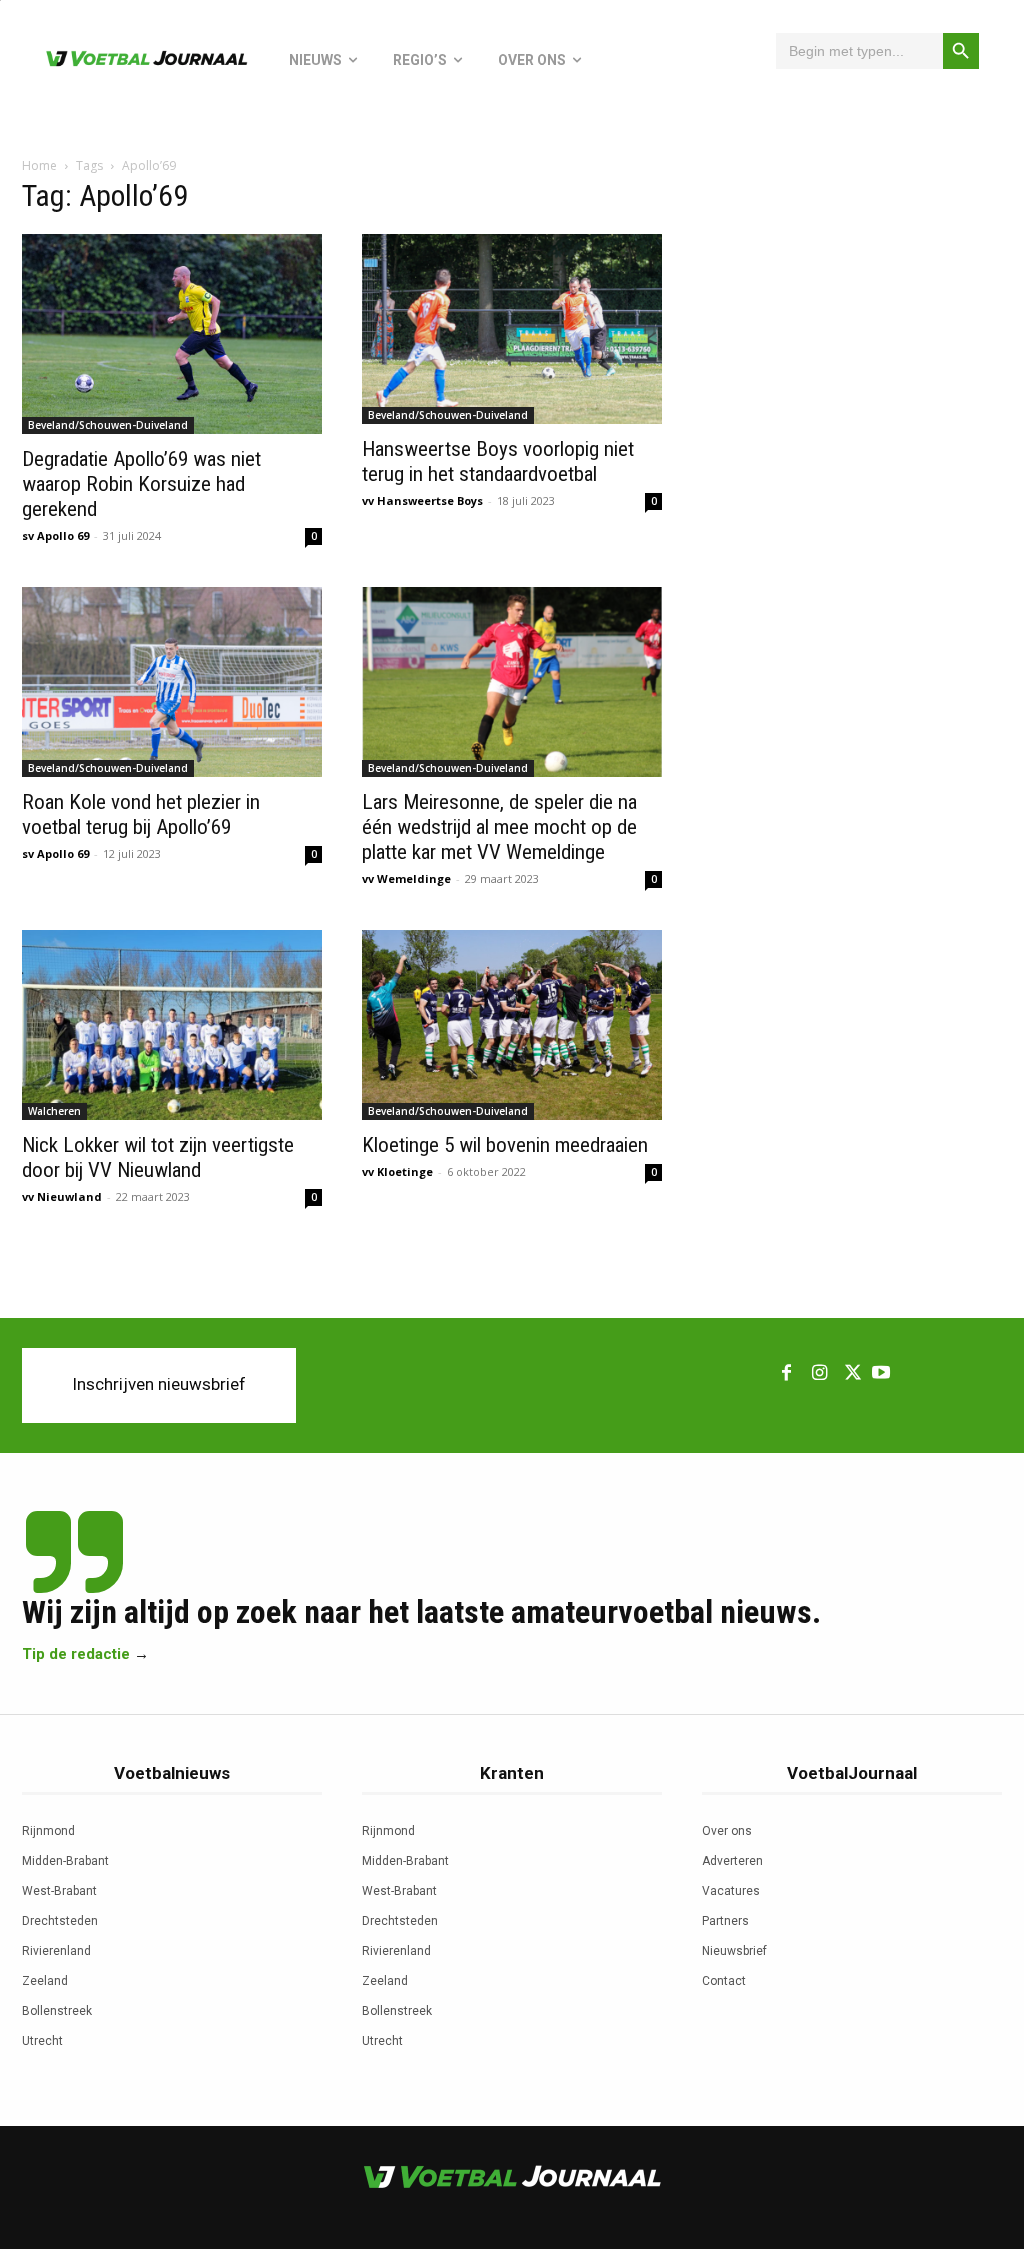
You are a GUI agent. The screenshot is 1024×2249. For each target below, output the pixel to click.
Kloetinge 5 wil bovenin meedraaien (505, 1145)
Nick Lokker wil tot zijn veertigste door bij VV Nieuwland (158, 1157)
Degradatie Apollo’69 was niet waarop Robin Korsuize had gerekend (141, 484)
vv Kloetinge (397, 1171)
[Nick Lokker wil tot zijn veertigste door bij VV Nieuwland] (172, 1025)
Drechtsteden (60, 1921)
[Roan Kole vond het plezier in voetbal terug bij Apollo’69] (172, 682)
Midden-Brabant (65, 1861)
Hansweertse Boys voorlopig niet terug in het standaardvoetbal (498, 461)
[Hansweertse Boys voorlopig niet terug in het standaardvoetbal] (512, 329)
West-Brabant (59, 1891)
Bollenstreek (57, 2011)
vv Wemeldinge (406, 878)
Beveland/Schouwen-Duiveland (108, 425)
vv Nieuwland (62, 1196)
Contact (724, 1981)
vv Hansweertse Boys (422, 500)
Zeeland (45, 1981)
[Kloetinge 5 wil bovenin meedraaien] (512, 1025)
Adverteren (732, 1861)
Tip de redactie (76, 1654)
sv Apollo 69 (55, 535)
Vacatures (731, 1891)
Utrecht (42, 2041)
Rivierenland (56, 1951)
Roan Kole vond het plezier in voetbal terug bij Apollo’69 (141, 814)
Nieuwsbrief (734, 1951)
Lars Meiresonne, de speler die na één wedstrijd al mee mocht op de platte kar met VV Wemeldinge (499, 827)
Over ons (727, 1831)
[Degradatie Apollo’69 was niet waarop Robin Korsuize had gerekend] (172, 334)
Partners (725, 1921)
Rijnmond (48, 1831)
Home (39, 165)
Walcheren (54, 1111)
